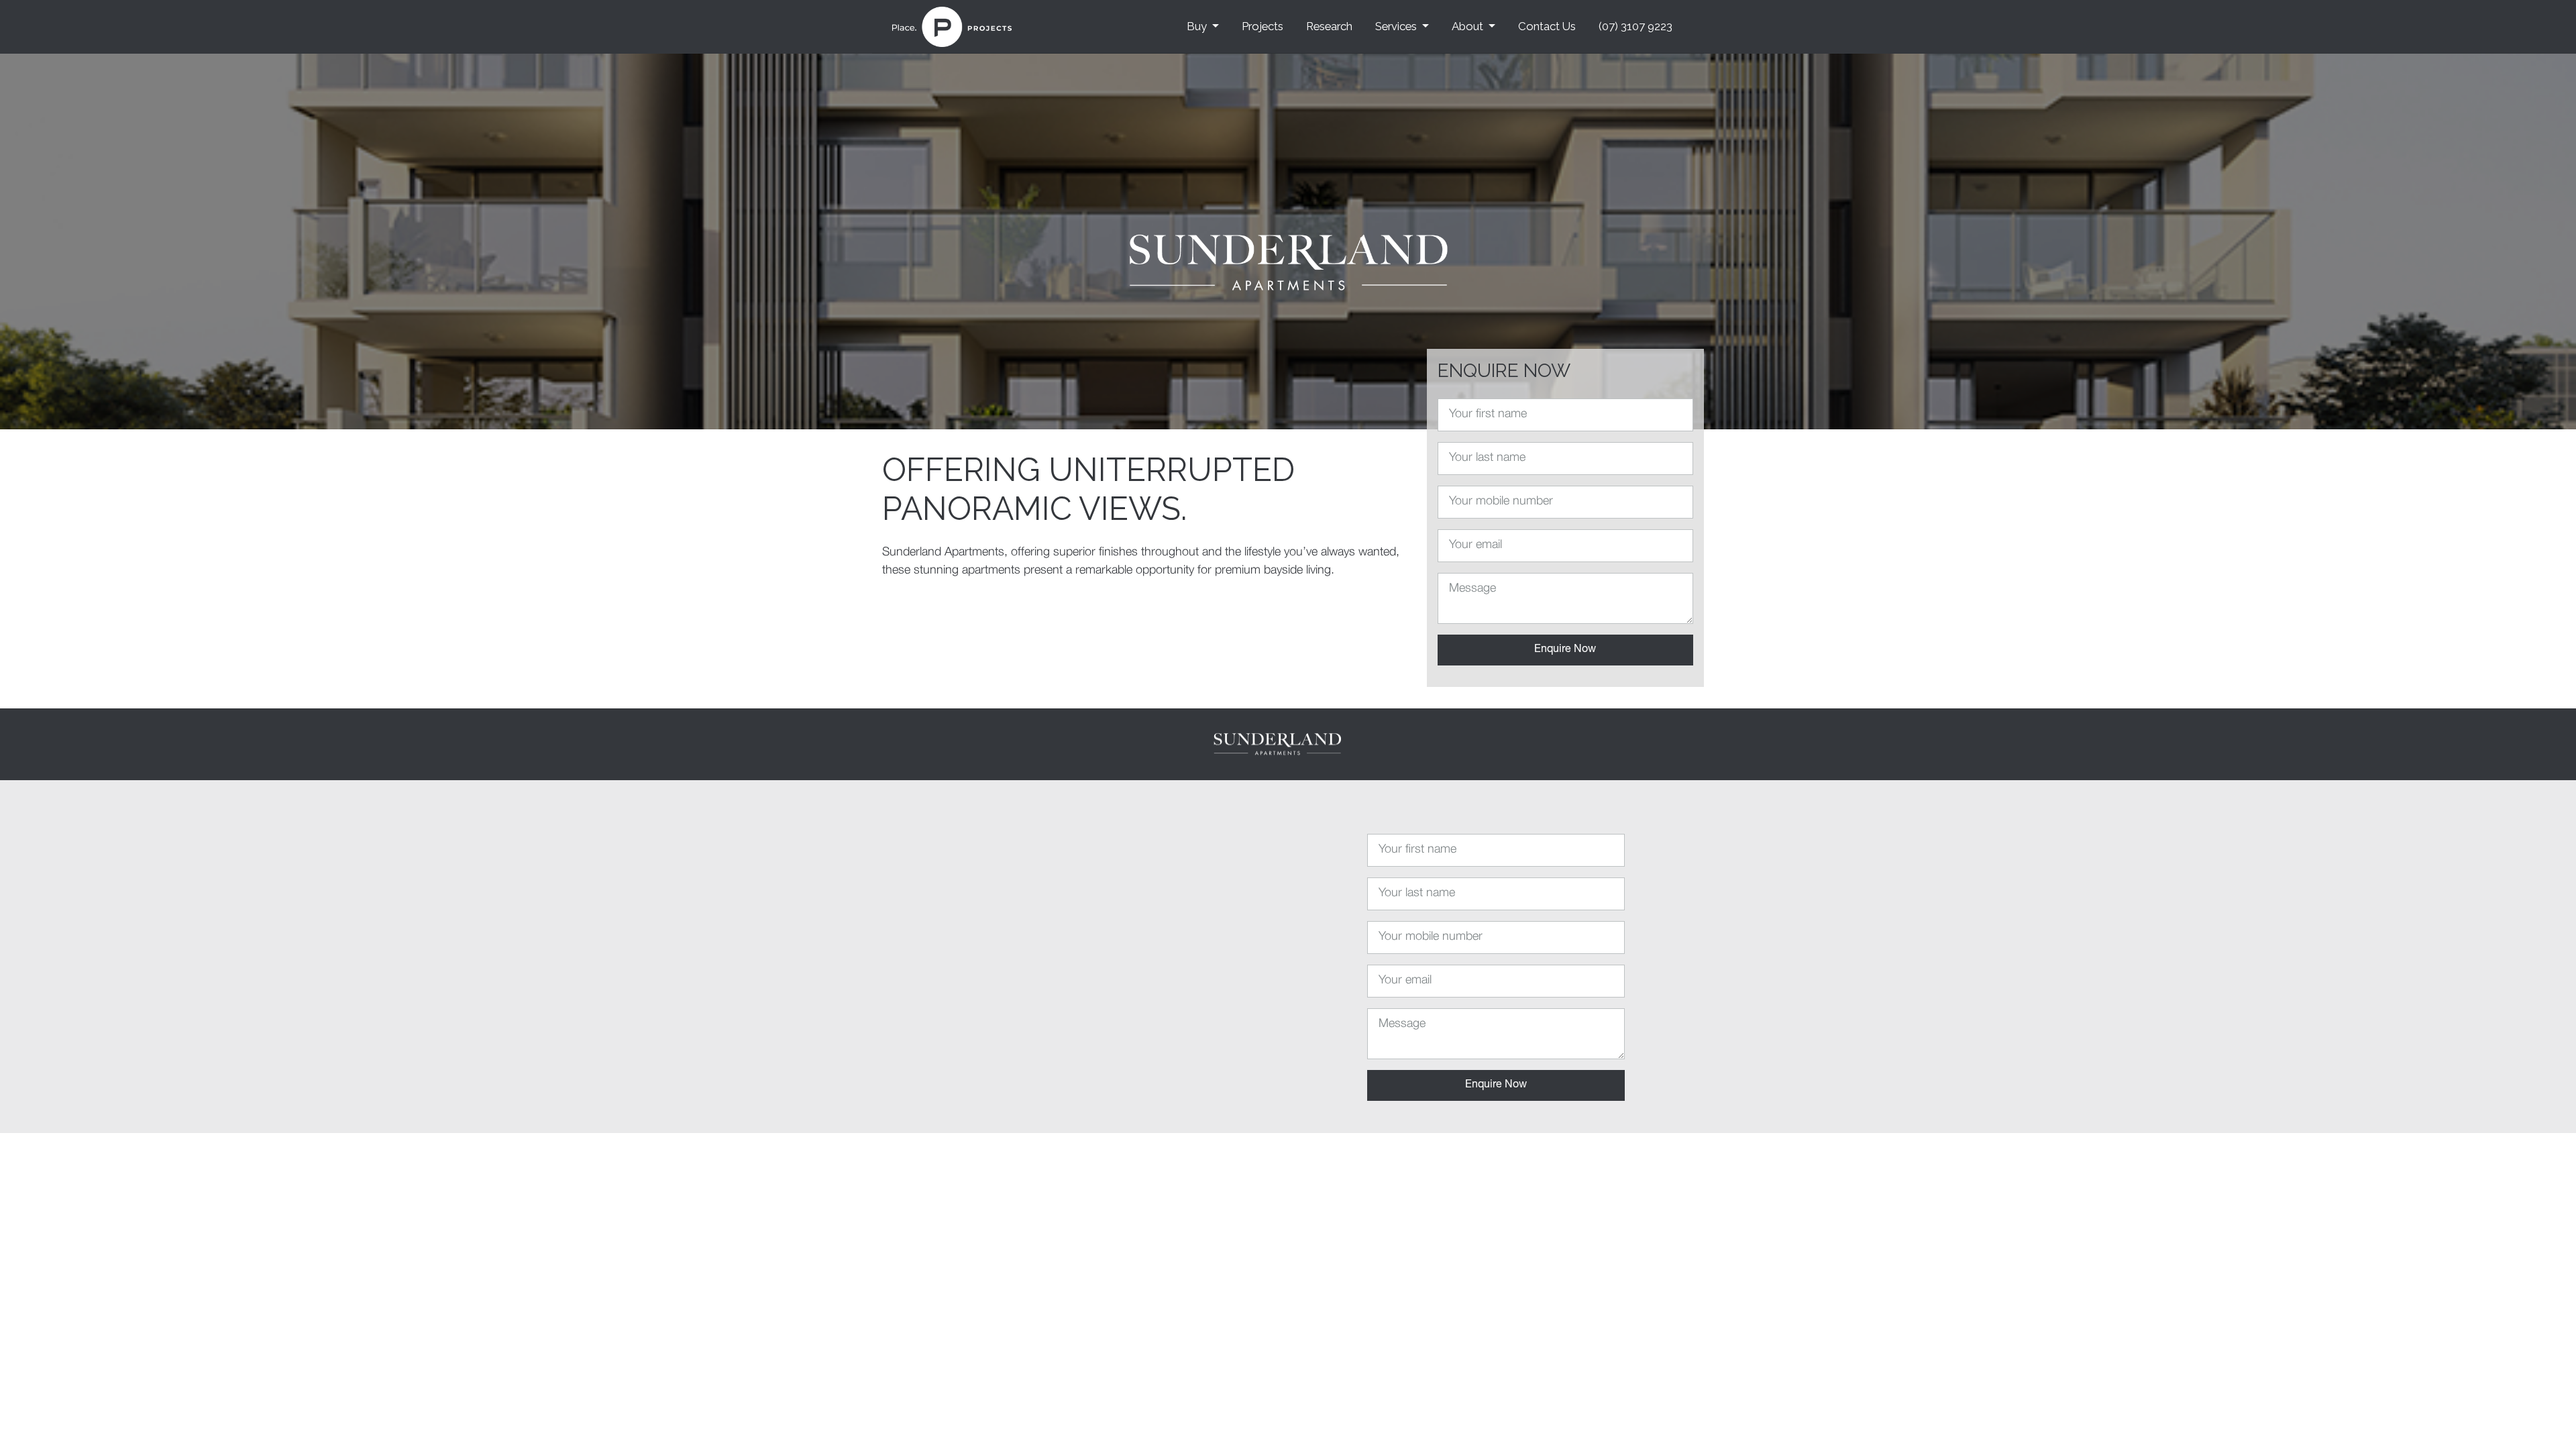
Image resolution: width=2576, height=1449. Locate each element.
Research (1329, 26)
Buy (1197, 26)
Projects (1263, 26)
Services (1396, 26)
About (1467, 26)
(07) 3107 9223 (1635, 26)
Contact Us (1547, 26)
